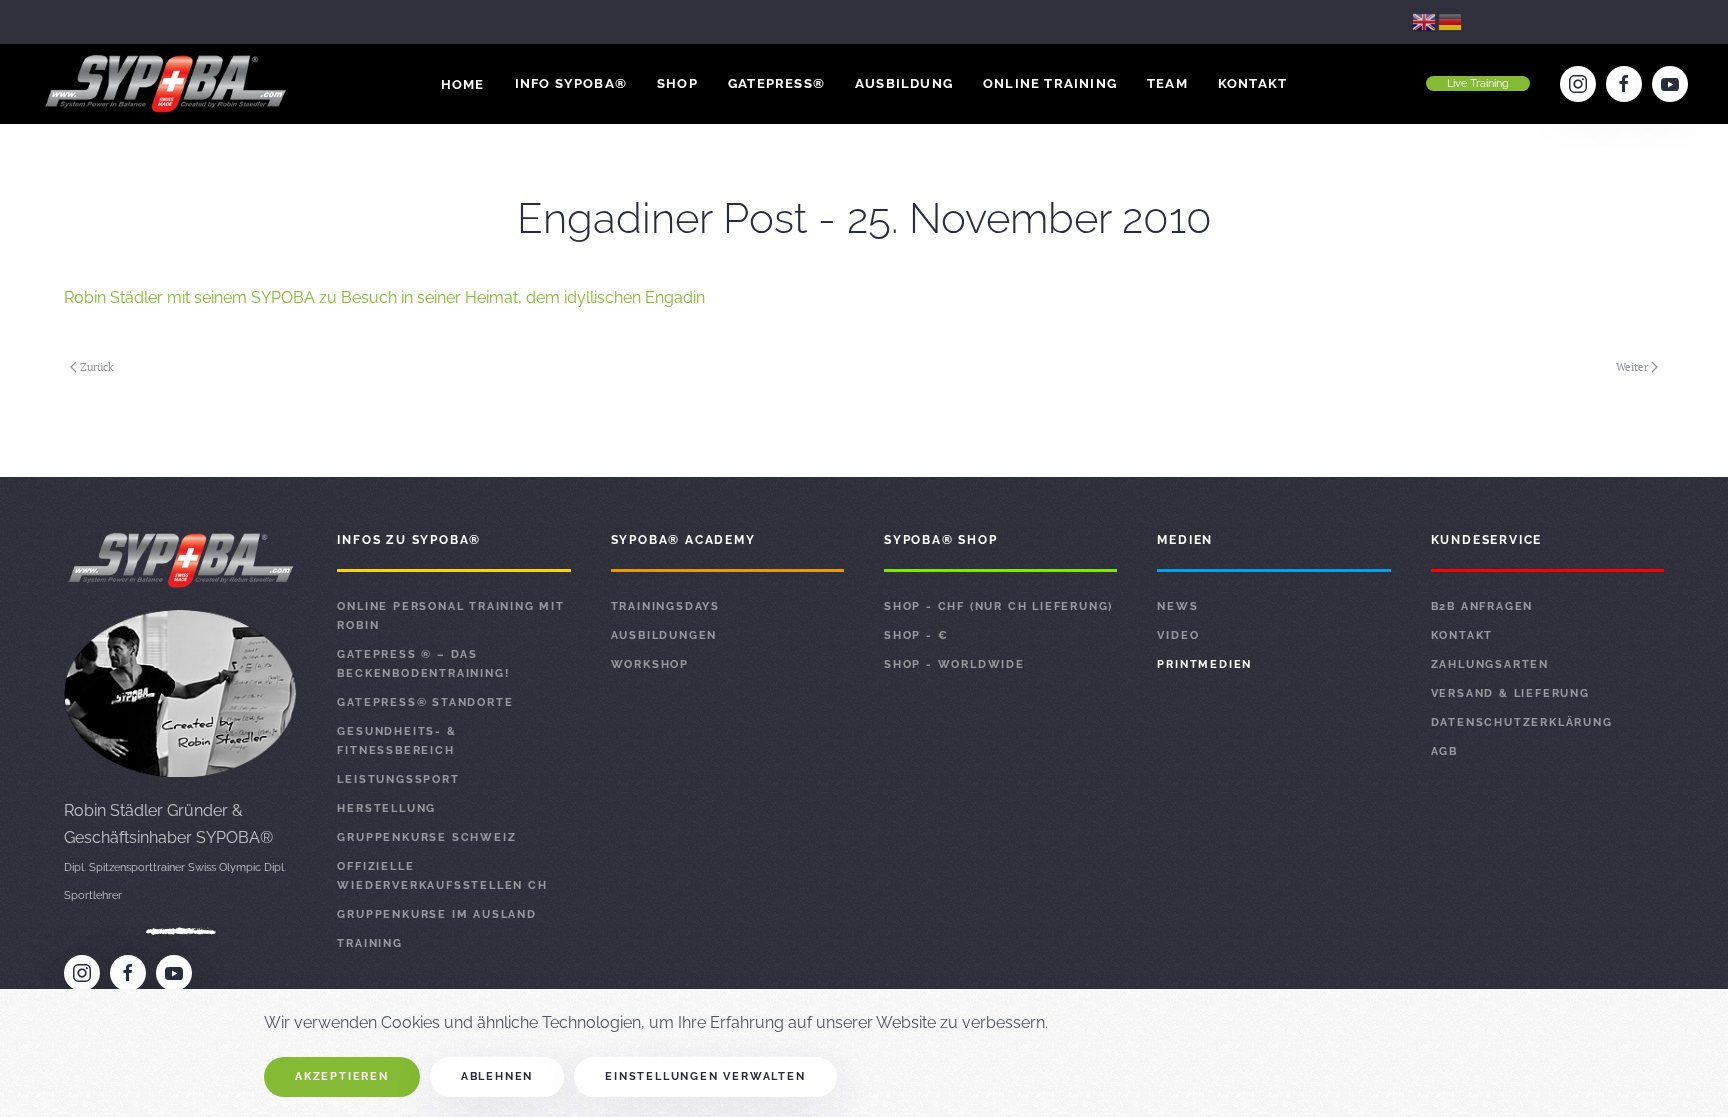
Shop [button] (677, 83)
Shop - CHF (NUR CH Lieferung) (998, 606)
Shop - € (916, 635)
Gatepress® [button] (776, 83)
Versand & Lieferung (1510, 693)
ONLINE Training (1050, 83)
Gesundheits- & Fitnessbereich (396, 741)
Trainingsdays (665, 606)
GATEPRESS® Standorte (425, 702)
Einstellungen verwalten (705, 1076)
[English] (1425, 21)
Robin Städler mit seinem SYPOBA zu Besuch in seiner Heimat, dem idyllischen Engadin (384, 297)
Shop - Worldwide (954, 664)
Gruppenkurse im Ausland (436, 914)
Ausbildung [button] (904, 83)
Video (1178, 635)
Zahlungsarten (1490, 664)
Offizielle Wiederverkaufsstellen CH (442, 876)
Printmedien (1204, 664)
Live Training (1478, 83)
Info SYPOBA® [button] (571, 83)
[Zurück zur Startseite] (168, 84)
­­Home (463, 84)
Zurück (97, 367)
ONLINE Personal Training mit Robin (450, 616)
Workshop (650, 664)
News (1177, 606)
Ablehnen (497, 1076)
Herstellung (386, 808)
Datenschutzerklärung (1522, 722)
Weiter (1632, 367)
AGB (1444, 751)
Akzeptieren (342, 1076)
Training (369, 943)
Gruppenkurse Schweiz (426, 837)
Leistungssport (398, 779)
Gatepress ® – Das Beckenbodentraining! (423, 664)
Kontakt (1252, 83)
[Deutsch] (1451, 21)
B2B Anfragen (1482, 606)
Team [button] (1167, 83)
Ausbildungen (664, 635)
